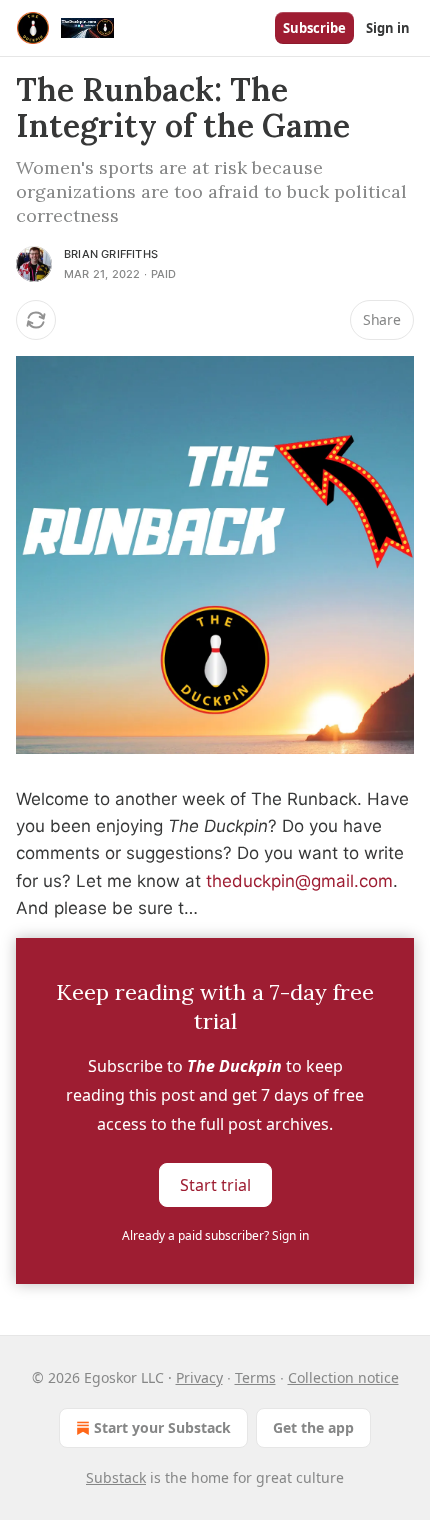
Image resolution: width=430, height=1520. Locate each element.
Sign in (388, 28)
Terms (255, 1377)
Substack (116, 1477)
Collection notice (343, 1377)
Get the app (313, 1427)
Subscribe (314, 28)
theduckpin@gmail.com (299, 881)
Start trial (215, 1185)
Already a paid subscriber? (215, 1235)
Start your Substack (162, 1427)
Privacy (199, 1377)
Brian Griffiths (111, 254)
